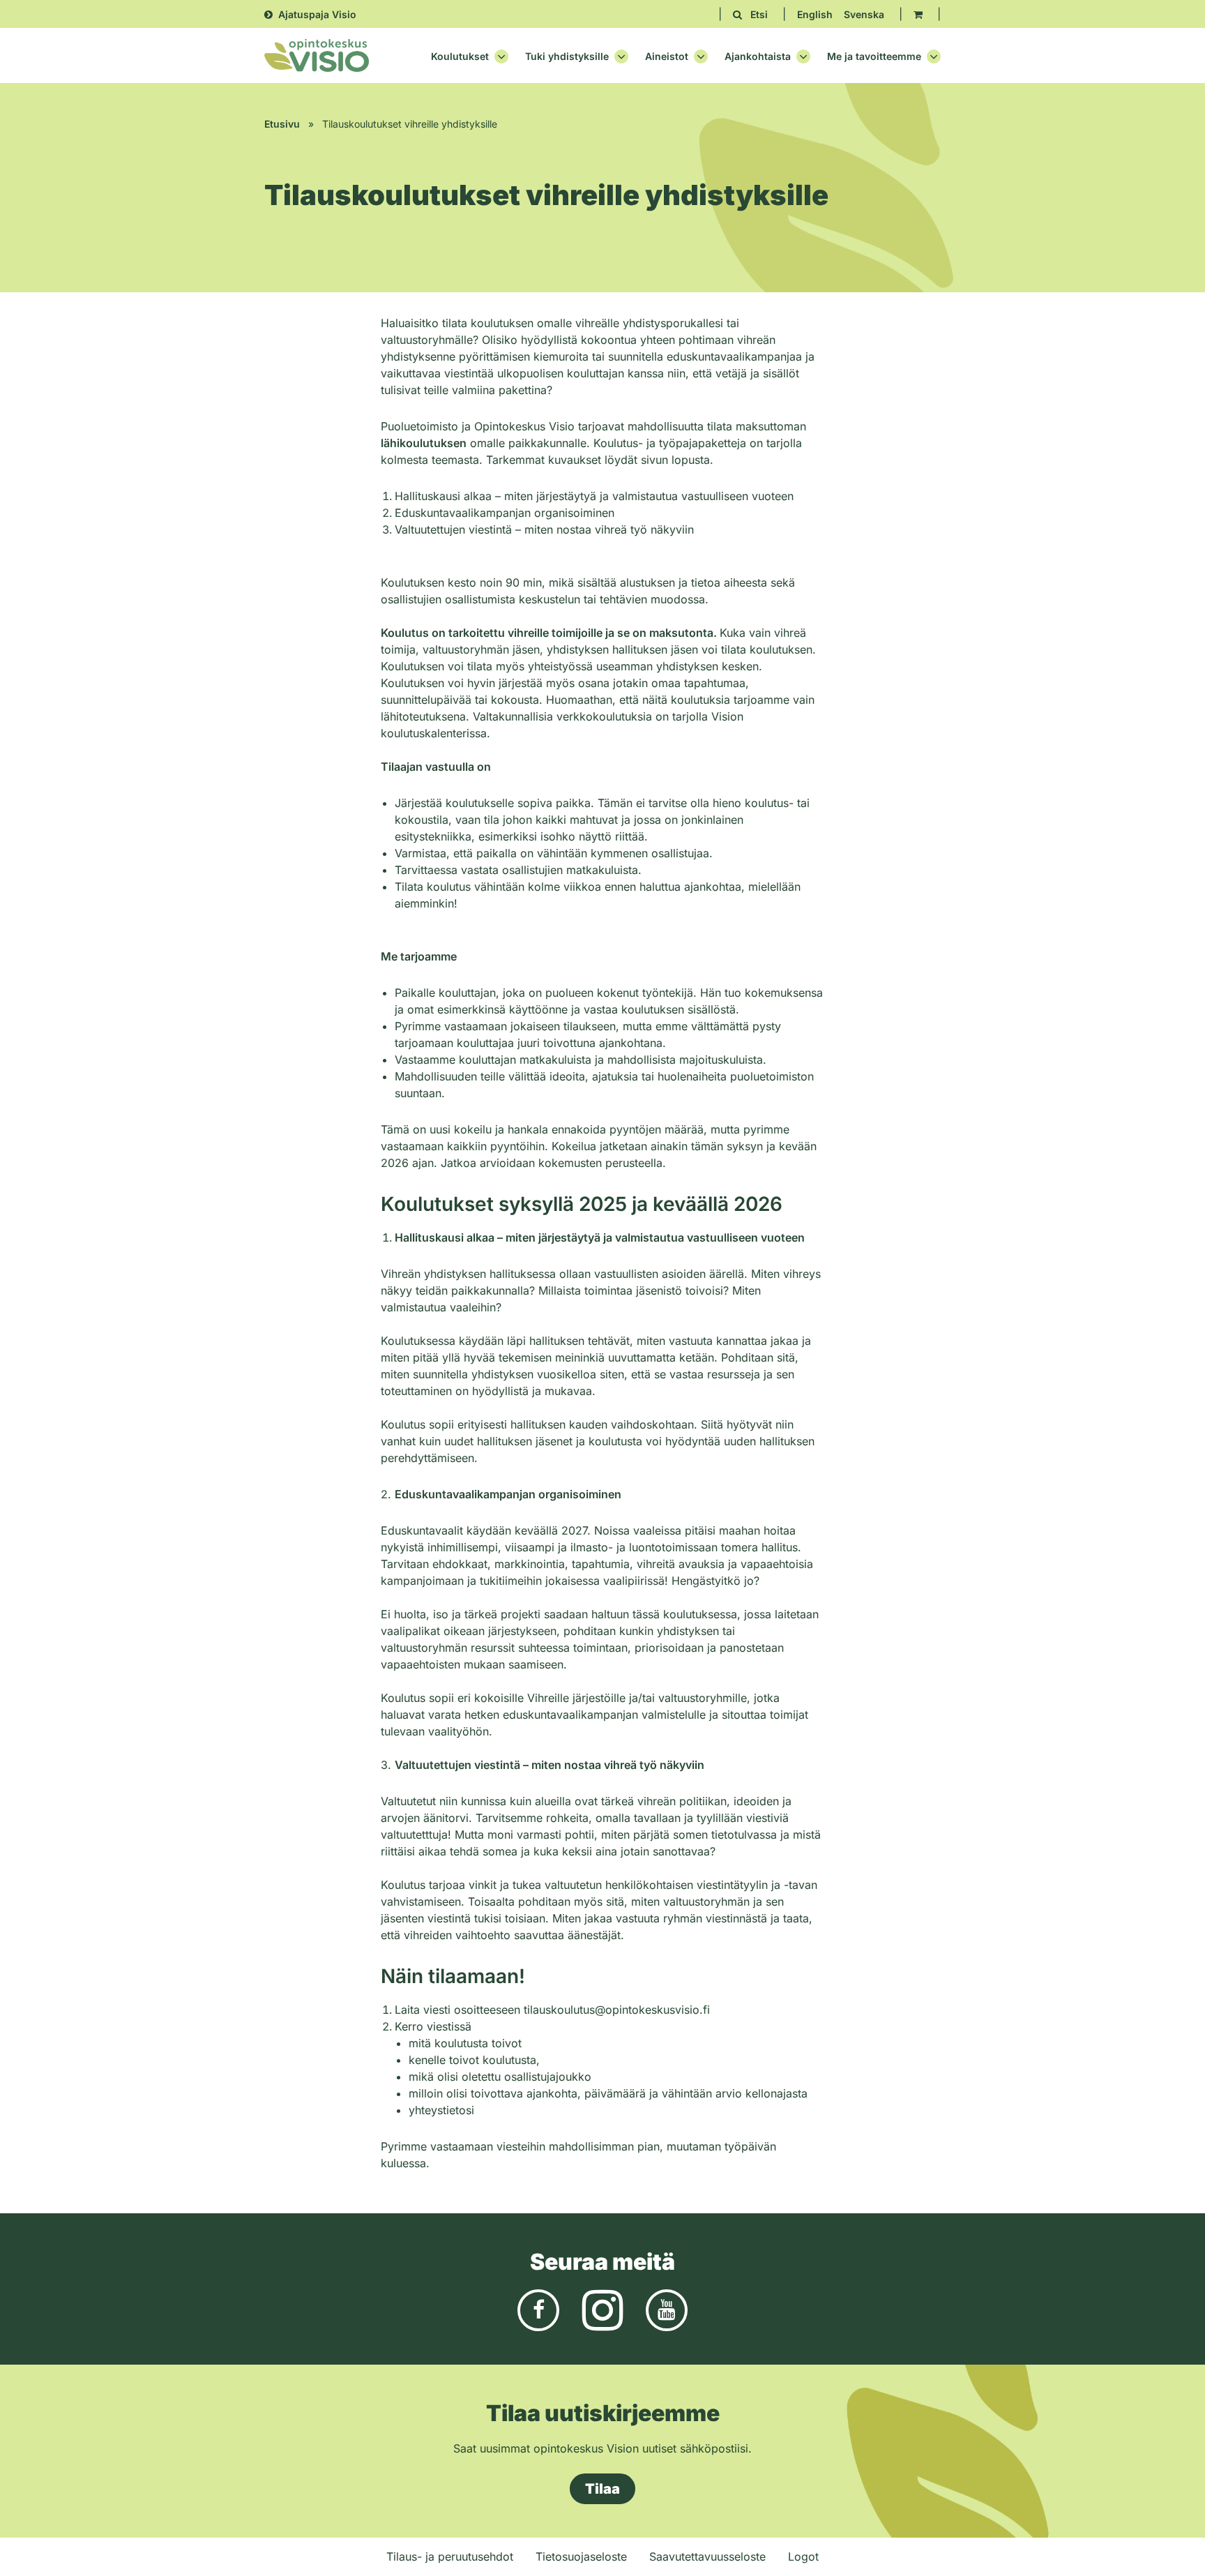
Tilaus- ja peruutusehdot (450, 2556)
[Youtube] (667, 2309)
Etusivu (282, 124)
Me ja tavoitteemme (874, 57)
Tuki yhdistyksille (567, 57)
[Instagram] (602, 2309)
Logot (803, 2556)
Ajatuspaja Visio (317, 14)
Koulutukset (460, 57)
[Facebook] (538, 2309)
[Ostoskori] (918, 14)
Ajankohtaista (758, 57)
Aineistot (667, 57)
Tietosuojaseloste (581, 2556)
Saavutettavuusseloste (707, 2556)
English (815, 14)
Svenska (864, 14)
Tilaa (602, 2489)
